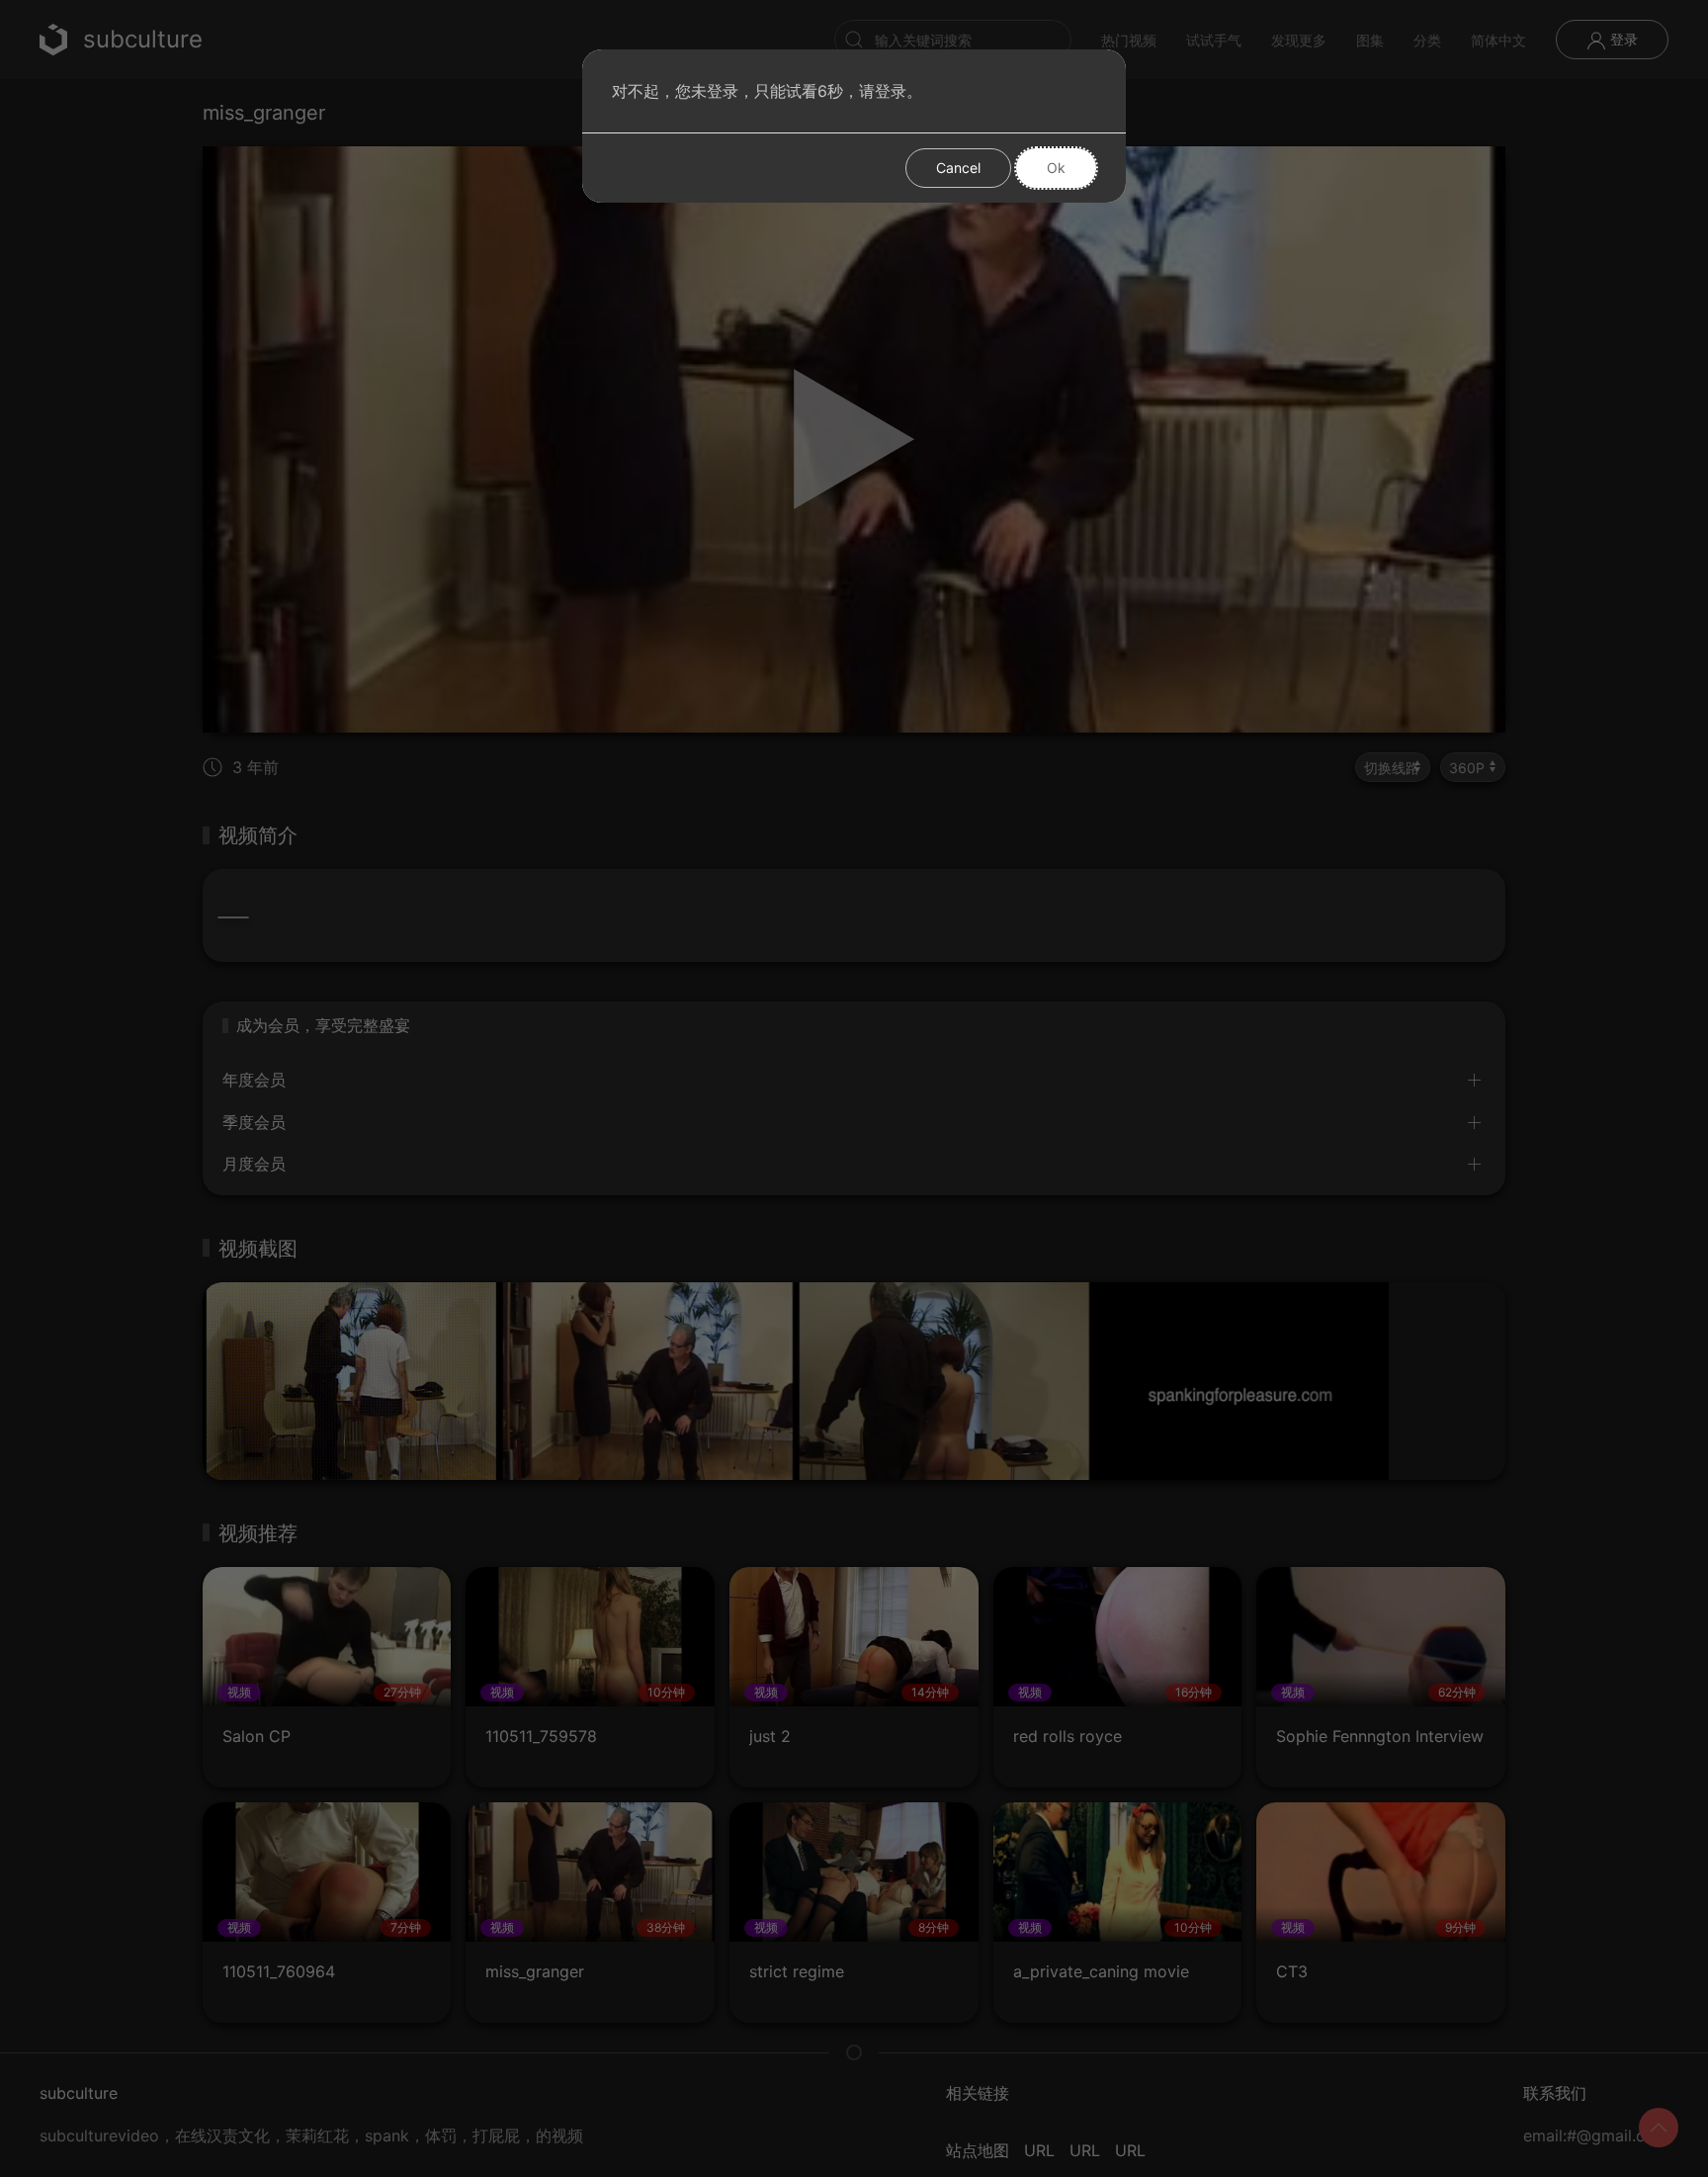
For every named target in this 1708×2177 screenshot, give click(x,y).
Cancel (958, 168)
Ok (1056, 168)
